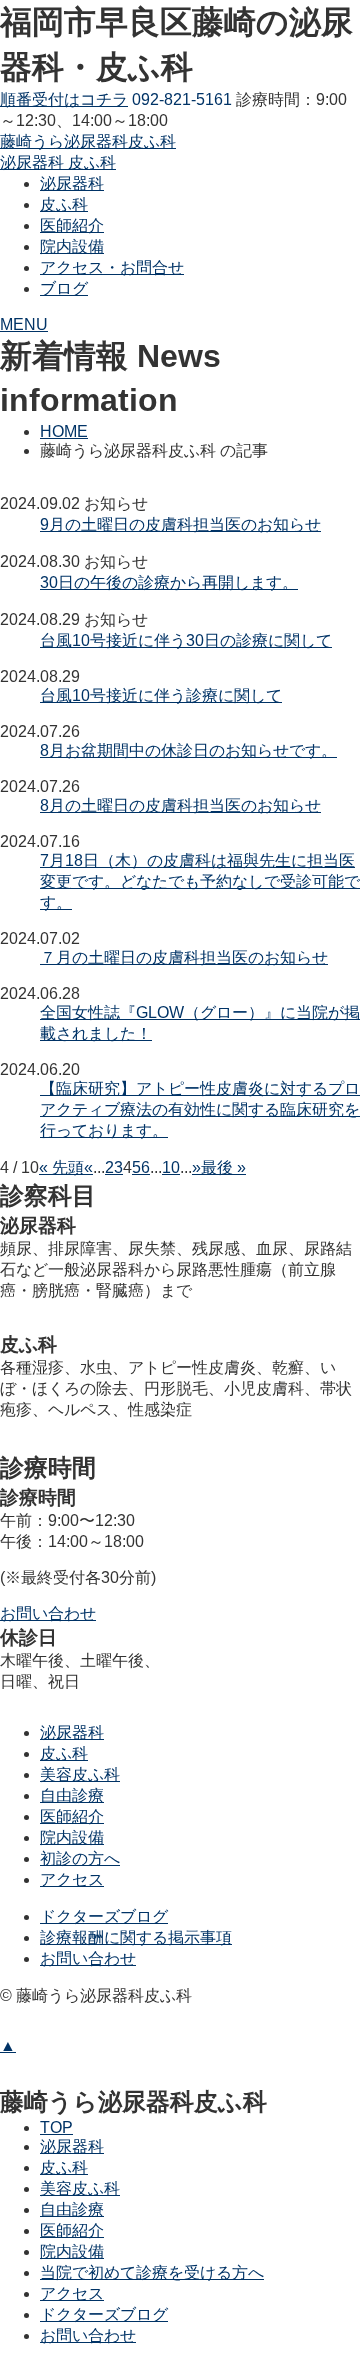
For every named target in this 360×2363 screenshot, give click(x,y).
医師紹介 (72, 1816)
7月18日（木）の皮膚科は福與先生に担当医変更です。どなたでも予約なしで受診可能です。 (200, 881)
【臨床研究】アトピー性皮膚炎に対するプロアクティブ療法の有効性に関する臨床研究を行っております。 (200, 1109)
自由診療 (72, 1795)
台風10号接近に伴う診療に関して (161, 695)
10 (171, 1167)
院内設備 (72, 1837)
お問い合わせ (88, 1958)
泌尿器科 (72, 1732)
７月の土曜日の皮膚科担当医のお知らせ (184, 957)
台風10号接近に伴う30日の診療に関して (186, 640)
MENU (24, 324)
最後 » (223, 1167)
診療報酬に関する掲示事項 (136, 1937)
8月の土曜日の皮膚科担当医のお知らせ (180, 805)
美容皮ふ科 (80, 1774)
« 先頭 (61, 1167)
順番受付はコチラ (64, 99)
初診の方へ (80, 1858)
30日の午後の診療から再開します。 (169, 582)
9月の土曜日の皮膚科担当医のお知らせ (180, 524)
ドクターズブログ (104, 1916)
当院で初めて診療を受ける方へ (152, 2272)
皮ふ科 (64, 1753)
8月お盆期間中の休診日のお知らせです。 (188, 750)
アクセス (72, 1879)
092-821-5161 (182, 99)
